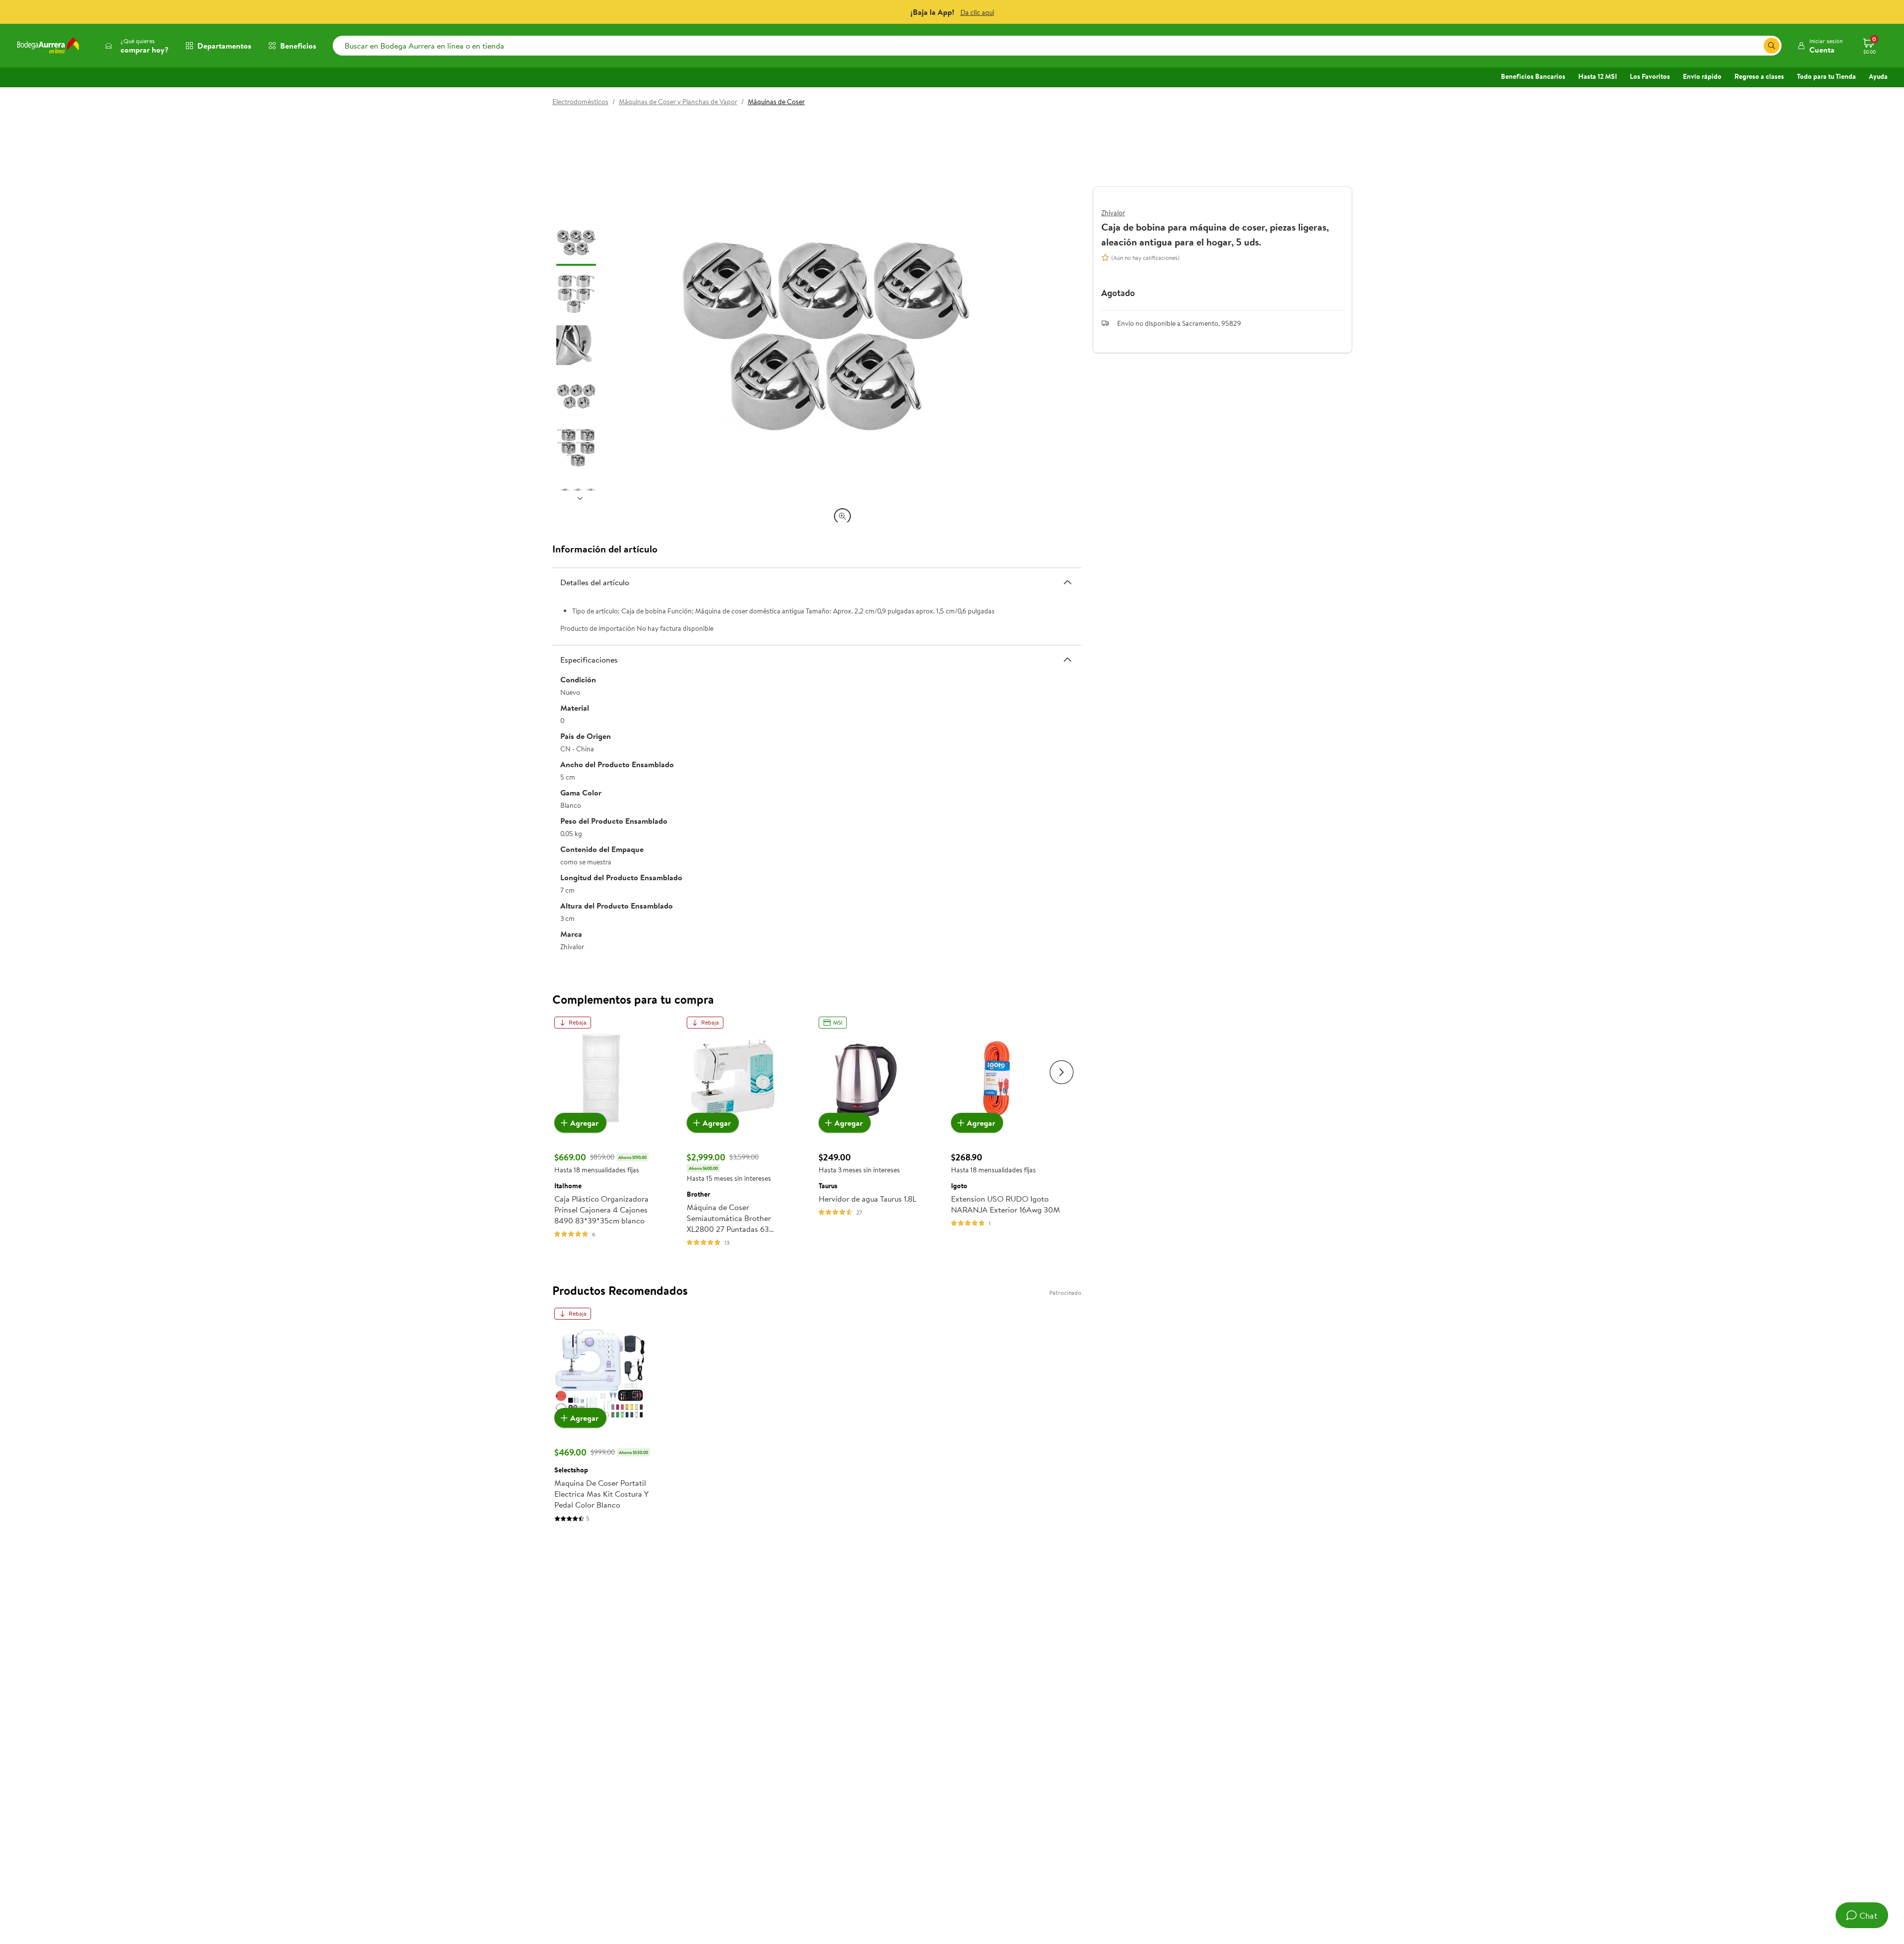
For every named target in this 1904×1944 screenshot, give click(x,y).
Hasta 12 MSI (1598, 76)
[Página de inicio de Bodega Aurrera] (48, 46)
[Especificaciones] (1068, 660)
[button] (1820, 46)
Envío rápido (1702, 76)
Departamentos (224, 46)
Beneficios (298, 46)
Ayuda (1878, 76)
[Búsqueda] (1772, 46)
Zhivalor (1113, 213)
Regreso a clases (1759, 76)
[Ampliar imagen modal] (842, 516)
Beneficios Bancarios (1533, 76)
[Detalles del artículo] (1068, 582)
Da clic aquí (977, 12)
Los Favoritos (1650, 76)
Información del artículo (605, 549)
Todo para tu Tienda (1826, 76)
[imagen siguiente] (580, 498)
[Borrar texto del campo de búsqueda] (1756, 46)
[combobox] (1057, 46)
